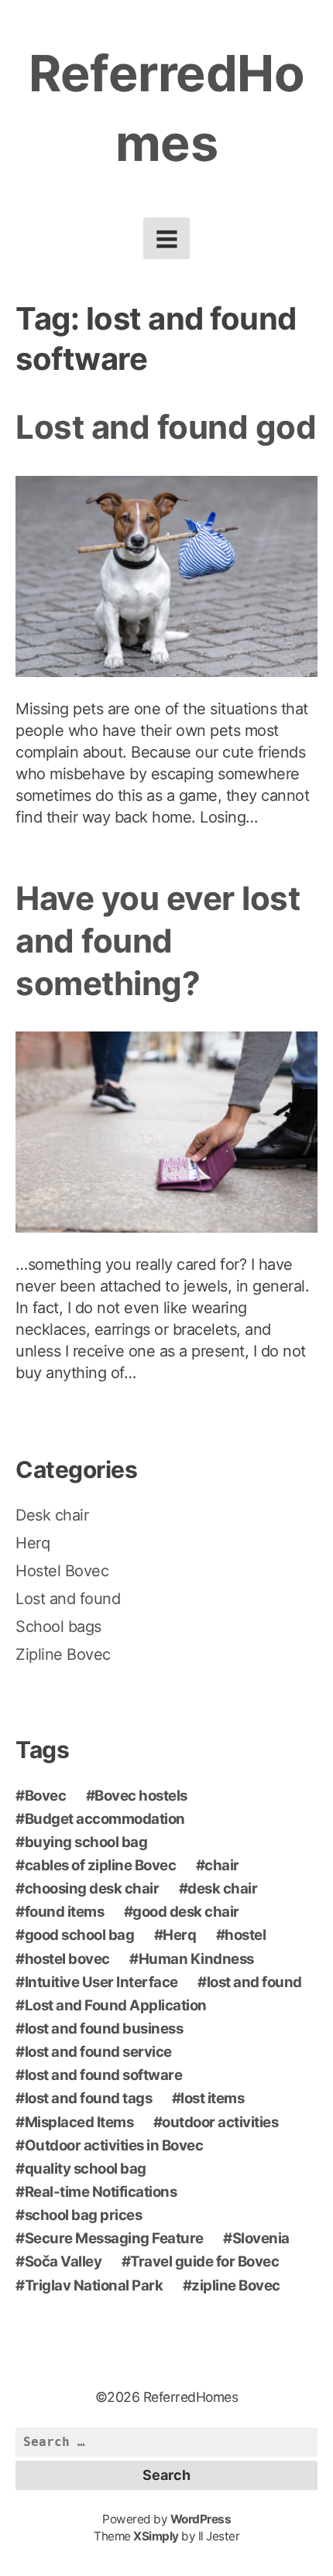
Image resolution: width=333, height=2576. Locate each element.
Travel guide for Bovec (204, 2261)
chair (222, 1865)
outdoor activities (220, 2122)
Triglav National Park (94, 2285)
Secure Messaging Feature (114, 2238)
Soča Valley (64, 2261)
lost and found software (104, 2075)
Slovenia (261, 2238)
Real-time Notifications (101, 2192)
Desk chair (52, 1515)
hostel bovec (67, 1959)
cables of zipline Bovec (101, 1865)
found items (65, 1912)
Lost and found (68, 1599)
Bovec (46, 1796)
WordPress (201, 2519)
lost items (212, 2098)
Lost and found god (166, 427)
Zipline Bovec (63, 1654)
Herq (33, 1543)
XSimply (156, 2536)
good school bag (80, 1935)
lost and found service (98, 2052)
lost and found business (104, 2029)
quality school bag (86, 2169)
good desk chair (186, 1912)
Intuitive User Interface (101, 1982)
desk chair (222, 1888)
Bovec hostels (141, 1796)
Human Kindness (196, 1959)
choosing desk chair (92, 1888)
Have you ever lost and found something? (158, 940)
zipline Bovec (236, 2285)
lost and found (254, 1982)
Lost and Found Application (116, 2005)
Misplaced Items (79, 2122)
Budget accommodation (105, 1819)
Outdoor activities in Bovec (114, 2145)
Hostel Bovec (62, 1571)
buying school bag (86, 1842)
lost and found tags (89, 2098)
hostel (245, 1935)
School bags (58, 1627)
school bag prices (84, 2215)
